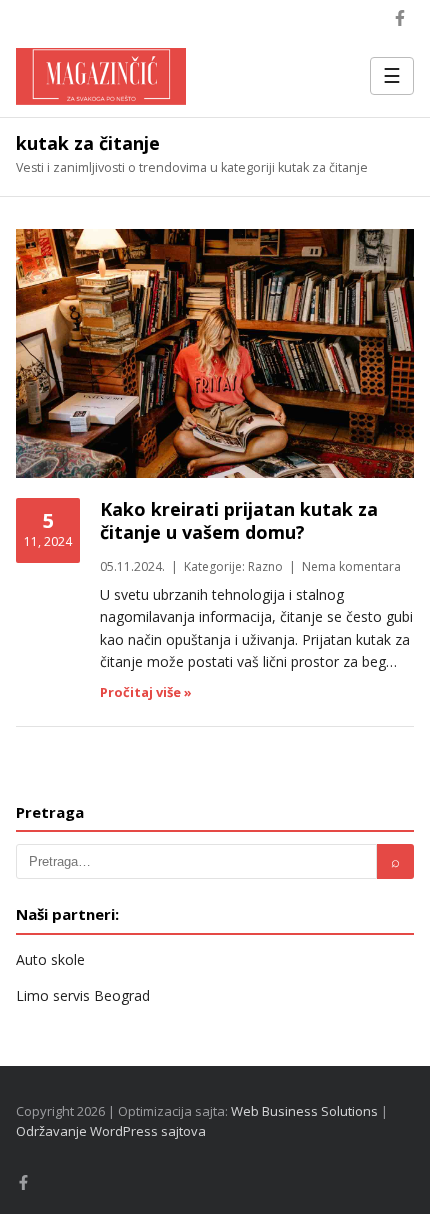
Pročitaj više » (146, 692)
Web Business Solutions (304, 1111)
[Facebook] (400, 18)
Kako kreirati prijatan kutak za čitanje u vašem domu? (239, 520)
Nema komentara (351, 566)
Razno (265, 566)
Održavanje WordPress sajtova (111, 1131)
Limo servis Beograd (83, 995)
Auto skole (50, 959)
